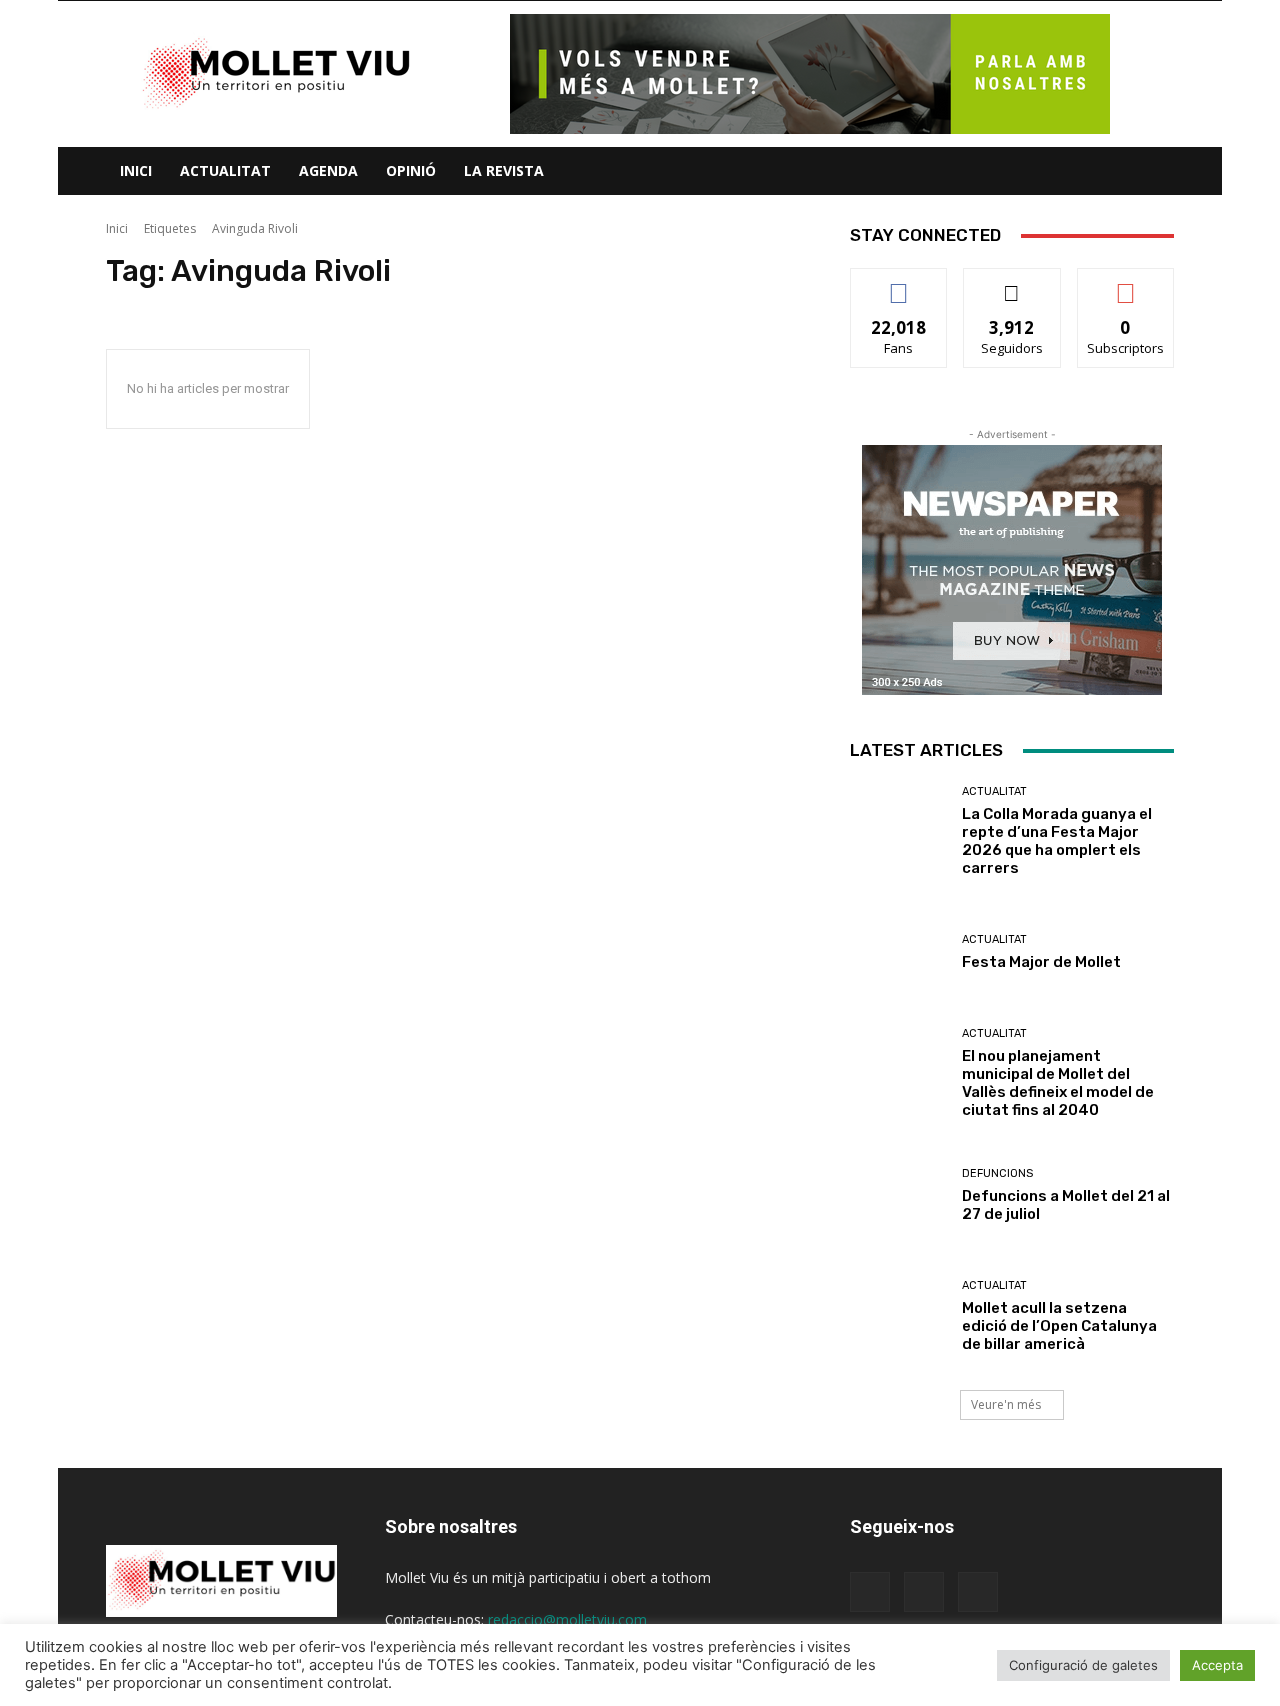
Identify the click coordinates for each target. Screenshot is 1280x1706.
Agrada (899, 283)
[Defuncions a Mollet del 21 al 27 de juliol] (898, 1195)
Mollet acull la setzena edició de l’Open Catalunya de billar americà (1059, 1326)
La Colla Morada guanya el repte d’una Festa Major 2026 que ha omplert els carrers (1057, 841)
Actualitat (225, 170)
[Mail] (924, 1592)
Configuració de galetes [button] (1083, 1665)
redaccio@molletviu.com (567, 1619)
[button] (1150, 172)
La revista (504, 170)
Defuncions (997, 1173)
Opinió (411, 170)
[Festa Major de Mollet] (898, 952)
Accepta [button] (1217, 1665)
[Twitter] (978, 1592)
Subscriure (1126, 283)
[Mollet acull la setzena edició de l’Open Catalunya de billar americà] (898, 1316)
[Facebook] (870, 1592)
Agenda (328, 170)
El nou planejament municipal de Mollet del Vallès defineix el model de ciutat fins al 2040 (1058, 1083)
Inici (136, 170)
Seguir (1012, 283)
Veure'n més (1006, 1404)
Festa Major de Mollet (1041, 962)
